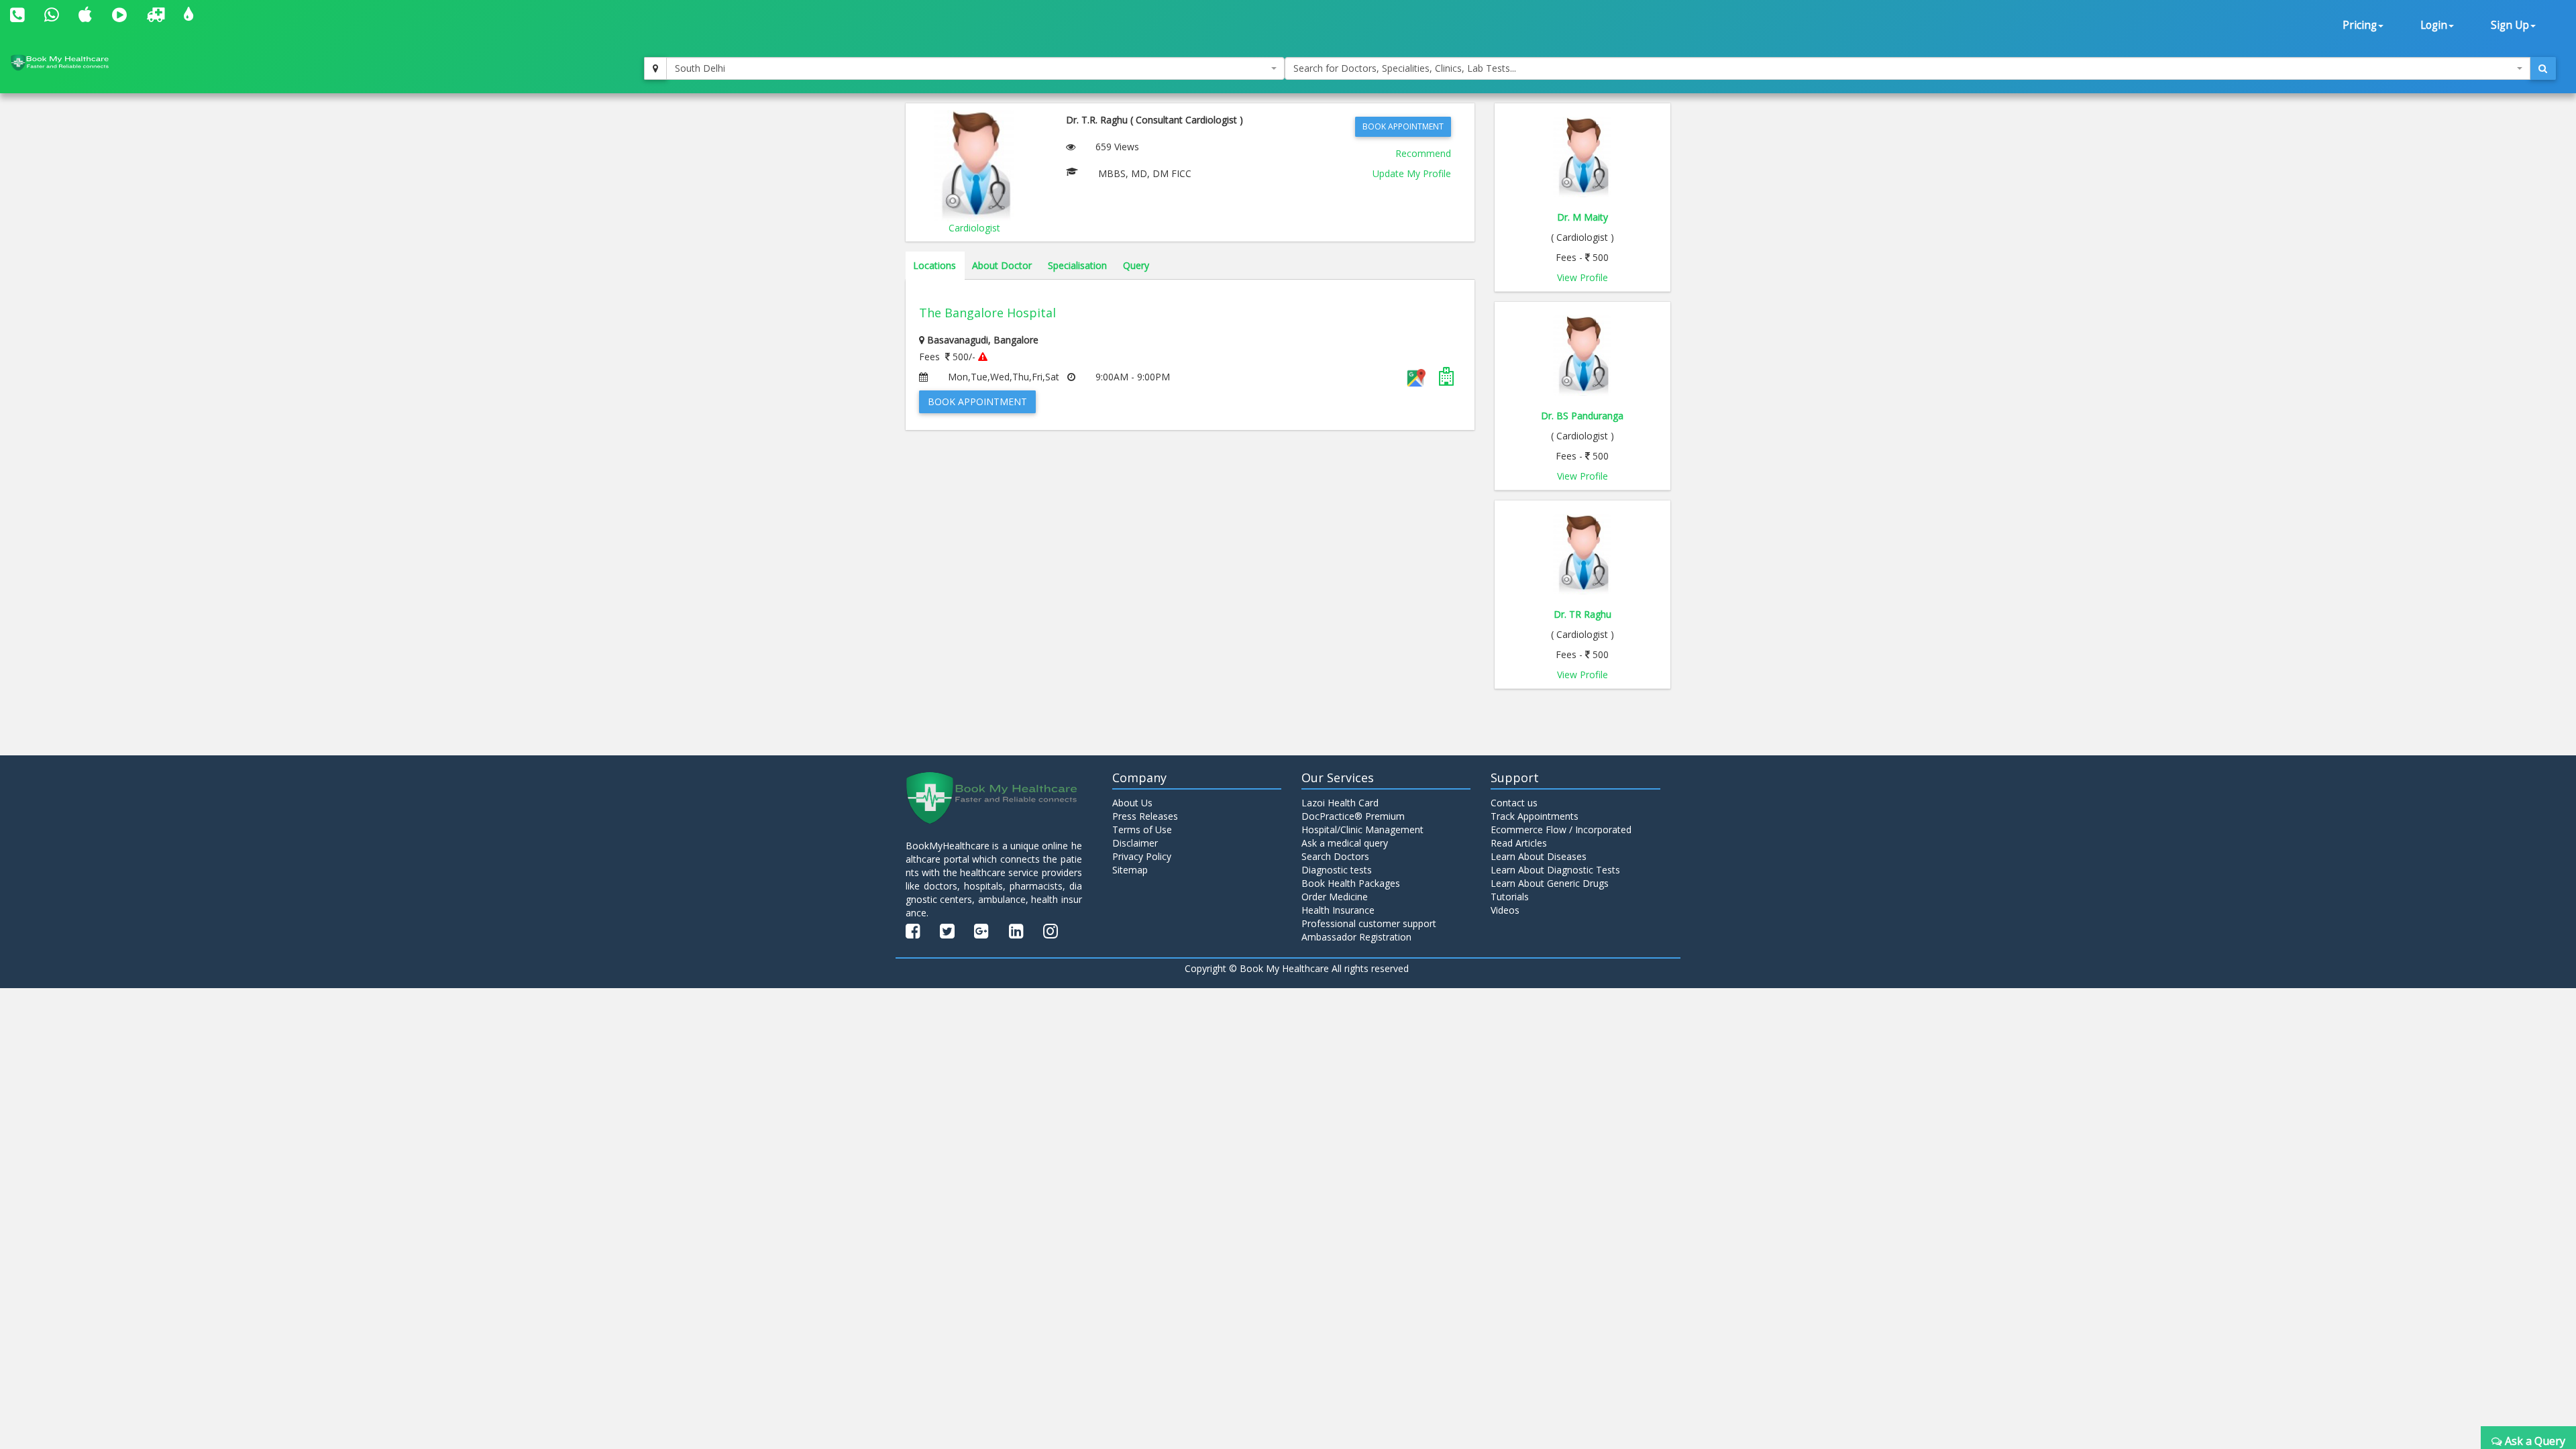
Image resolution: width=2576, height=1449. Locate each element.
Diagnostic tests (1337, 870)
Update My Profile (1412, 173)
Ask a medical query (1345, 843)
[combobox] (975, 68)
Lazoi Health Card (1340, 803)
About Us (1132, 803)
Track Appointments (1535, 816)
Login (2434, 25)
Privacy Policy (1142, 856)
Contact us (1514, 803)
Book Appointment (1403, 126)
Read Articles (1519, 843)
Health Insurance (1338, 910)
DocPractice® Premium (1353, 816)
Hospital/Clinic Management (1362, 829)
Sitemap (1130, 870)
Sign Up (2510, 25)
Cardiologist (974, 228)
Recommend (1423, 153)
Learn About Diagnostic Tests (1555, 870)
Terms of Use (1142, 829)
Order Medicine (1335, 897)
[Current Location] (655, 68)
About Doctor (1002, 265)
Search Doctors (1335, 856)
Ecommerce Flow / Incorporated (1561, 829)
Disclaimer (1135, 843)
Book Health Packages (1351, 883)
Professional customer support (1369, 923)
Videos (1505, 910)
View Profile (1582, 277)
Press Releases (1145, 816)
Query (1136, 265)
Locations (934, 265)
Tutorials (1510, 897)
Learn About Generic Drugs (1550, 883)
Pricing (2360, 25)
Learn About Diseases (1539, 856)
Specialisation (1077, 265)
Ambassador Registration (1356, 937)
